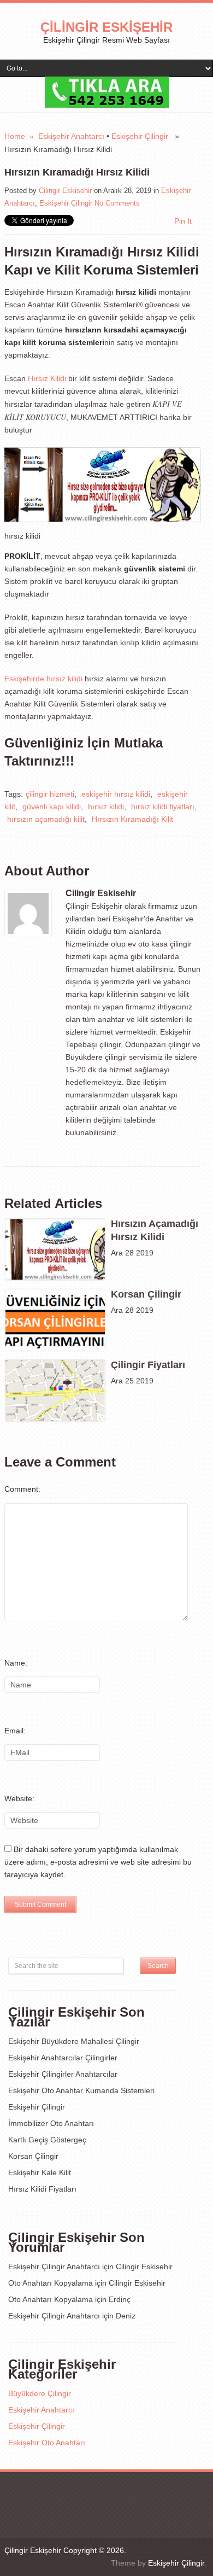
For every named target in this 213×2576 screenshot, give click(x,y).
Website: (19, 1798)
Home (15, 136)
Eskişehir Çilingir (140, 136)
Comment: (22, 1489)
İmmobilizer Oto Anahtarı (51, 2123)
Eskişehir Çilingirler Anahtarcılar (63, 2074)
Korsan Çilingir (33, 2156)
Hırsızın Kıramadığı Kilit (132, 819)
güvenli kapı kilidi (52, 807)
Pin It (183, 221)
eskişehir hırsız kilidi (116, 794)
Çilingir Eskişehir (106, 27)
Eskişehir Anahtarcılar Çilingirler (63, 2058)
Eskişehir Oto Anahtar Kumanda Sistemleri (81, 2090)
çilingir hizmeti (50, 794)
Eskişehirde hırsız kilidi (43, 679)
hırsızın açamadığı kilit (46, 819)
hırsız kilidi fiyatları (163, 807)
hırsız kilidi (106, 807)
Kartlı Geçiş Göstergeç (47, 2140)
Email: (15, 1731)
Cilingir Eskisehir (65, 191)
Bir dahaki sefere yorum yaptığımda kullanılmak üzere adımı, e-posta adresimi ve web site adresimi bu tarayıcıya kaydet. (98, 1862)
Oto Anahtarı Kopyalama (51, 2283)
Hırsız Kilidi (47, 378)
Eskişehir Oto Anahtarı (47, 2443)
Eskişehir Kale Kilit (40, 2172)
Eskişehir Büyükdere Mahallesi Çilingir (74, 2041)
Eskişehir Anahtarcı (71, 136)
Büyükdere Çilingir (40, 2393)
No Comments (117, 203)
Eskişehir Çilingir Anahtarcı (54, 2267)
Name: (16, 1663)
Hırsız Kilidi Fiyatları (42, 2189)
